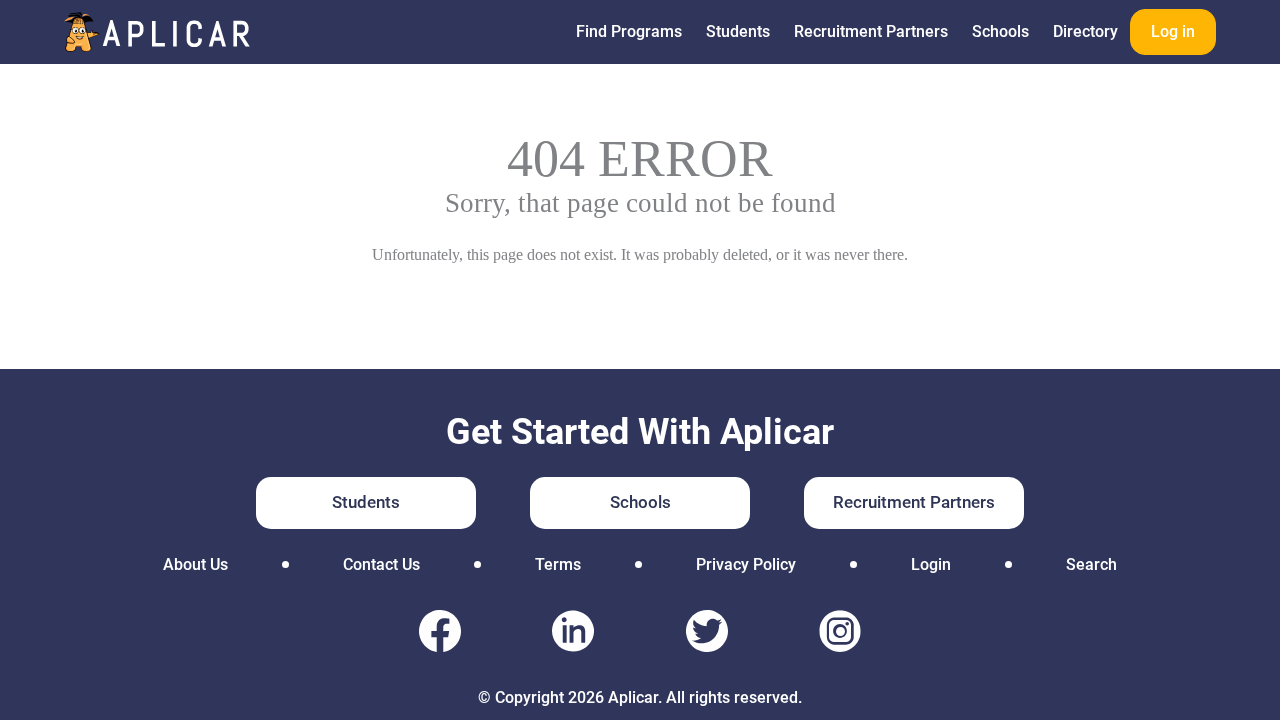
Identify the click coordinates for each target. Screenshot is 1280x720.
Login (931, 564)
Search (1091, 564)
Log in (1173, 31)
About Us (195, 564)
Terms (558, 564)
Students (738, 31)
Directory (1085, 31)
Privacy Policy (746, 564)
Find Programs (629, 31)
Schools (1000, 31)
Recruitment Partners (871, 31)
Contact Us (381, 564)
